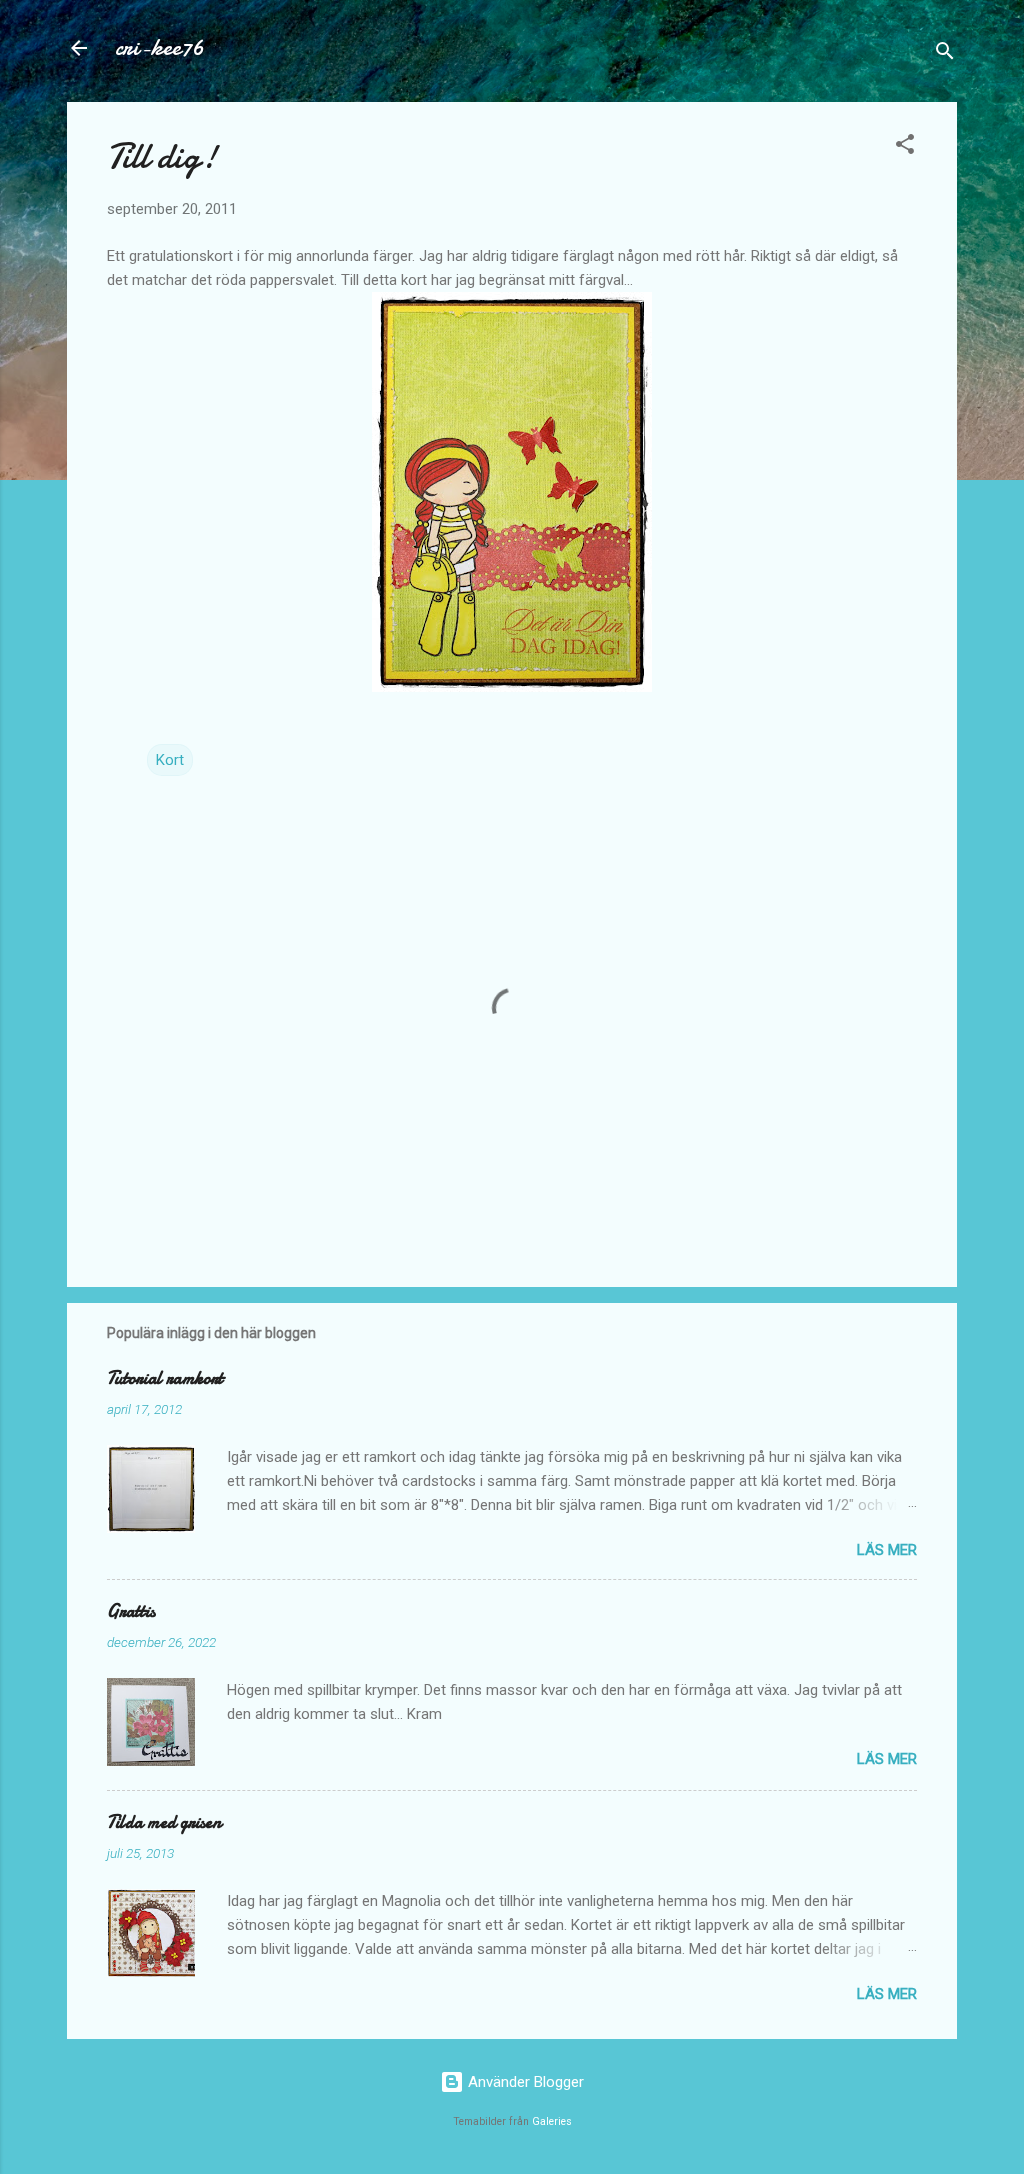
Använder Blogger (524, 2082)
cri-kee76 (159, 47)
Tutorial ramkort (165, 1378)
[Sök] (945, 54)
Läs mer (887, 1550)
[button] (905, 147)
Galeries (552, 2121)
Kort (170, 760)
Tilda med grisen (164, 1822)
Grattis (131, 1611)
